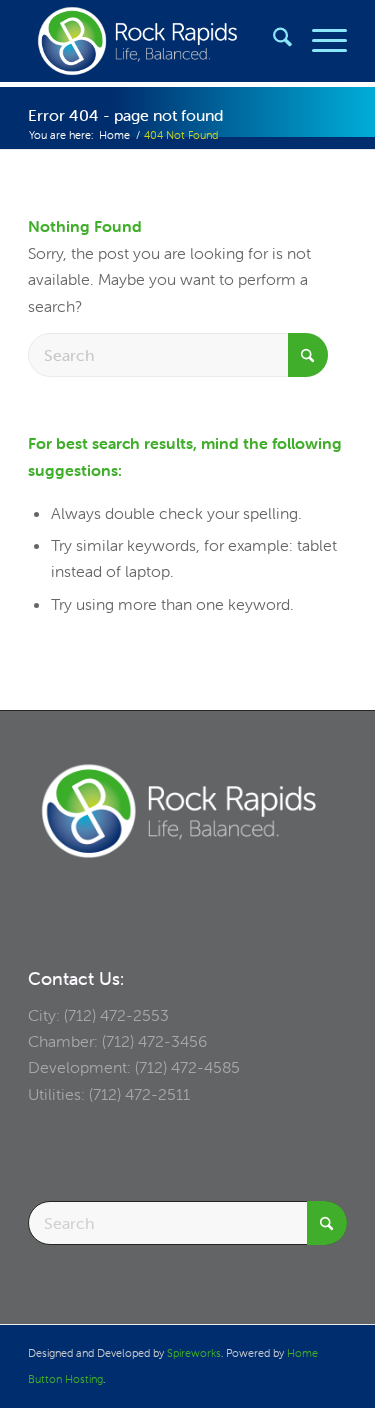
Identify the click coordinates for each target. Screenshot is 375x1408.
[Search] (272, 41)
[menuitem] (272, 41)
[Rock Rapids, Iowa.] (155, 41)
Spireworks (194, 1353)
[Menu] (319, 41)
